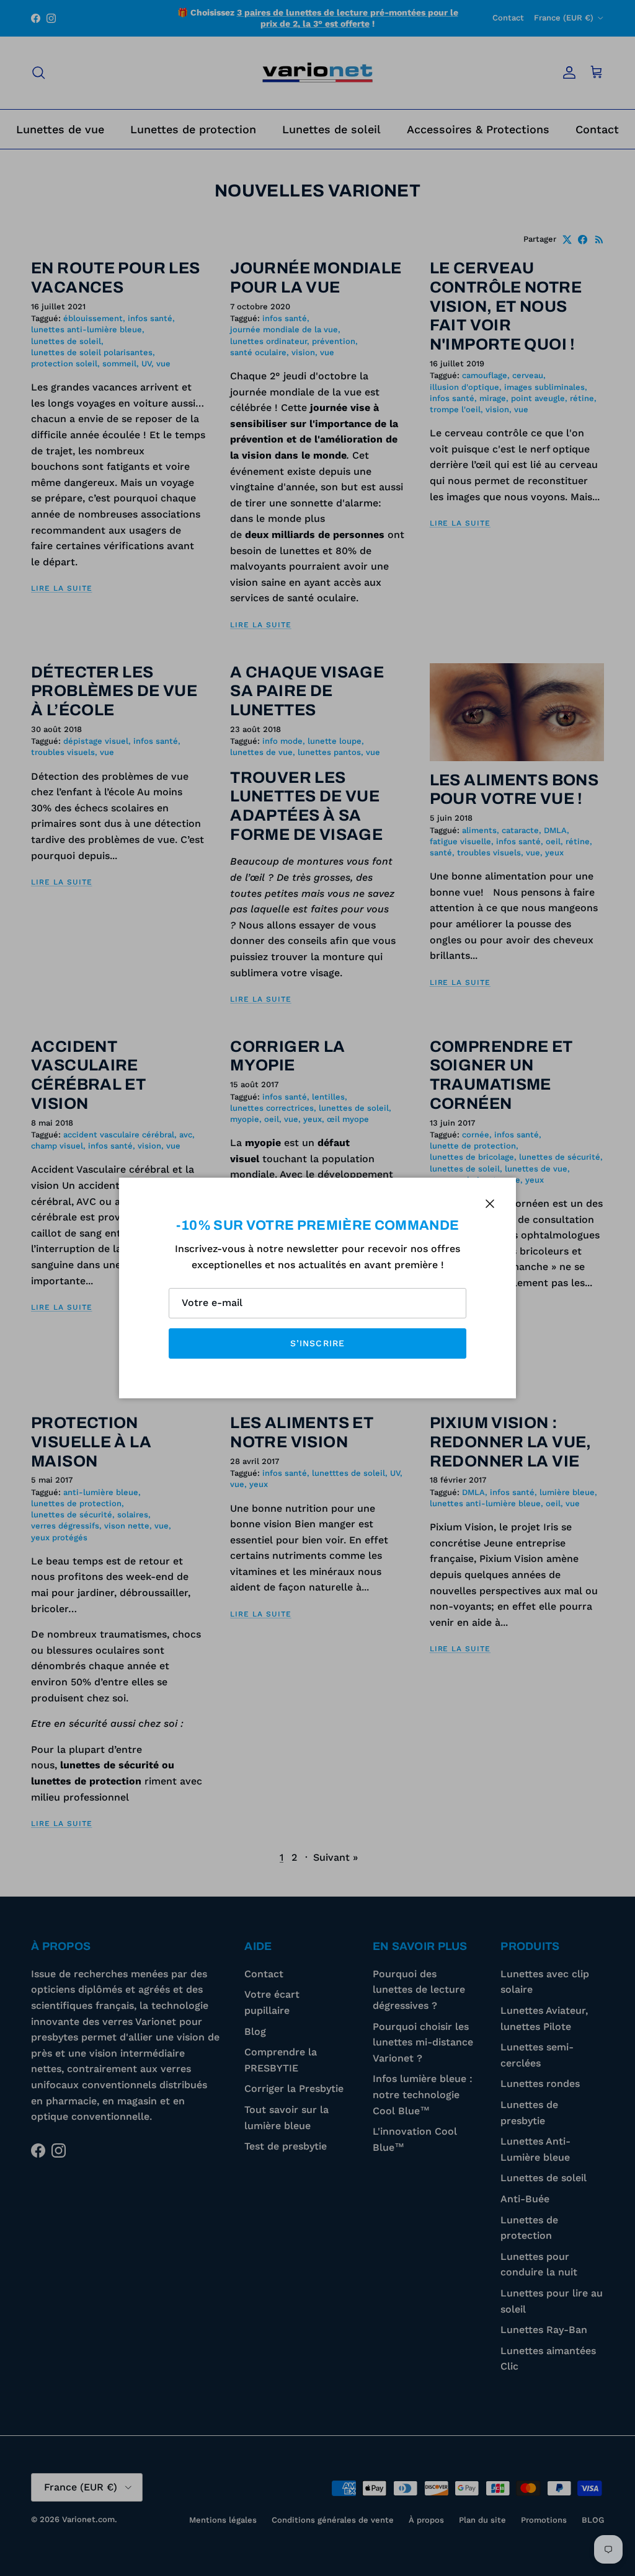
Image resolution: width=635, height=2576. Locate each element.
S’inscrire (317, 1343)
